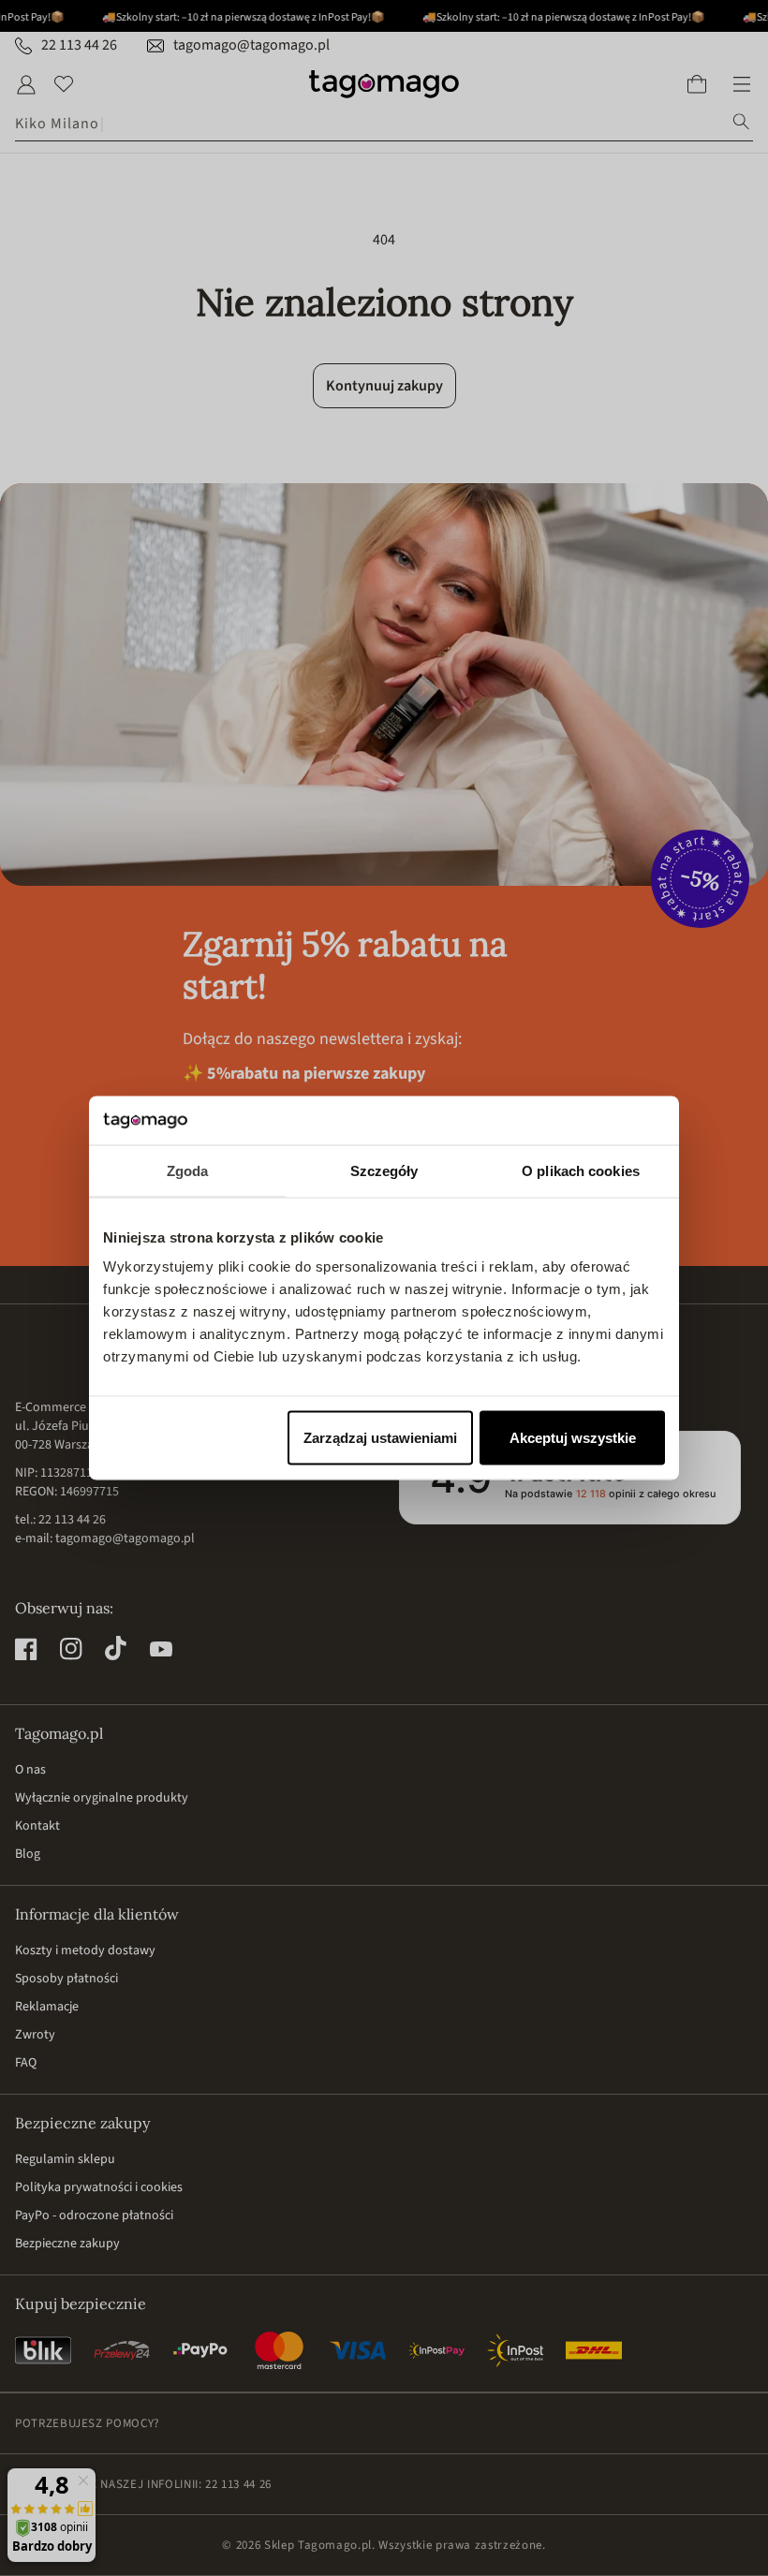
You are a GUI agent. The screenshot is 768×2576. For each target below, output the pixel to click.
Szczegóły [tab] (384, 1170)
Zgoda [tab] (188, 1170)
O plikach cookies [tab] (581, 1170)
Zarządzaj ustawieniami (380, 1438)
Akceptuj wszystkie (573, 1438)
